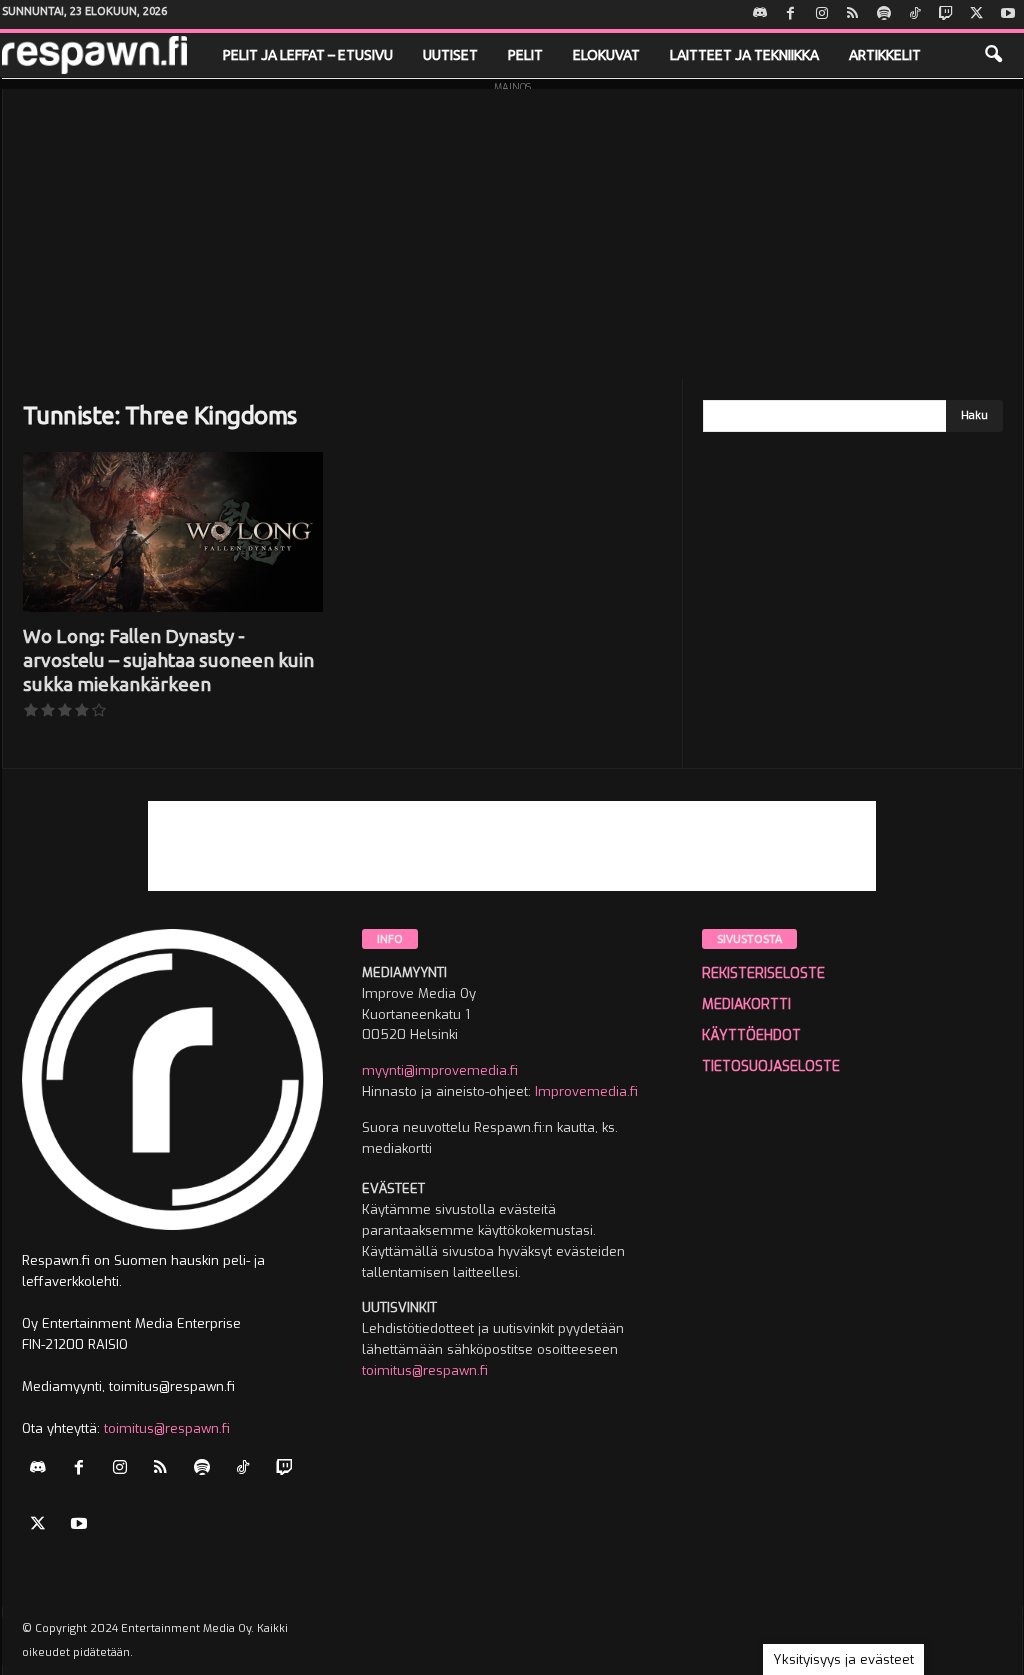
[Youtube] (1008, 14)
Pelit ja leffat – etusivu (308, 55)
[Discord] (760, 14)
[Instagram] (822, 14)
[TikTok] (915, 14)
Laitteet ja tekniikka (744, 55)
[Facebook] (791, 14)
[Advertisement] (512, 229)
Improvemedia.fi (586, 1091)
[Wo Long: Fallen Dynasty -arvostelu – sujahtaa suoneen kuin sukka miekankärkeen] (173, 532)
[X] (977, 14)
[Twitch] (946, 14)
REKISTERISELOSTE (763, 973)
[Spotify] (884, 14)
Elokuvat (606, 55)
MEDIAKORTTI (746, 1004)
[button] (993, 55)
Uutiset (450, 55)
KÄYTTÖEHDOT (751, 1035)
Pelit (525, 55)
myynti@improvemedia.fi (440, 1070)
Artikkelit (885, 55)
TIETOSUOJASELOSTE (771, 1066)
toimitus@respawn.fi (167, 1428)
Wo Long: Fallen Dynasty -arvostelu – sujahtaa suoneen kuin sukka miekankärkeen (168, 660)
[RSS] (853, 14)
